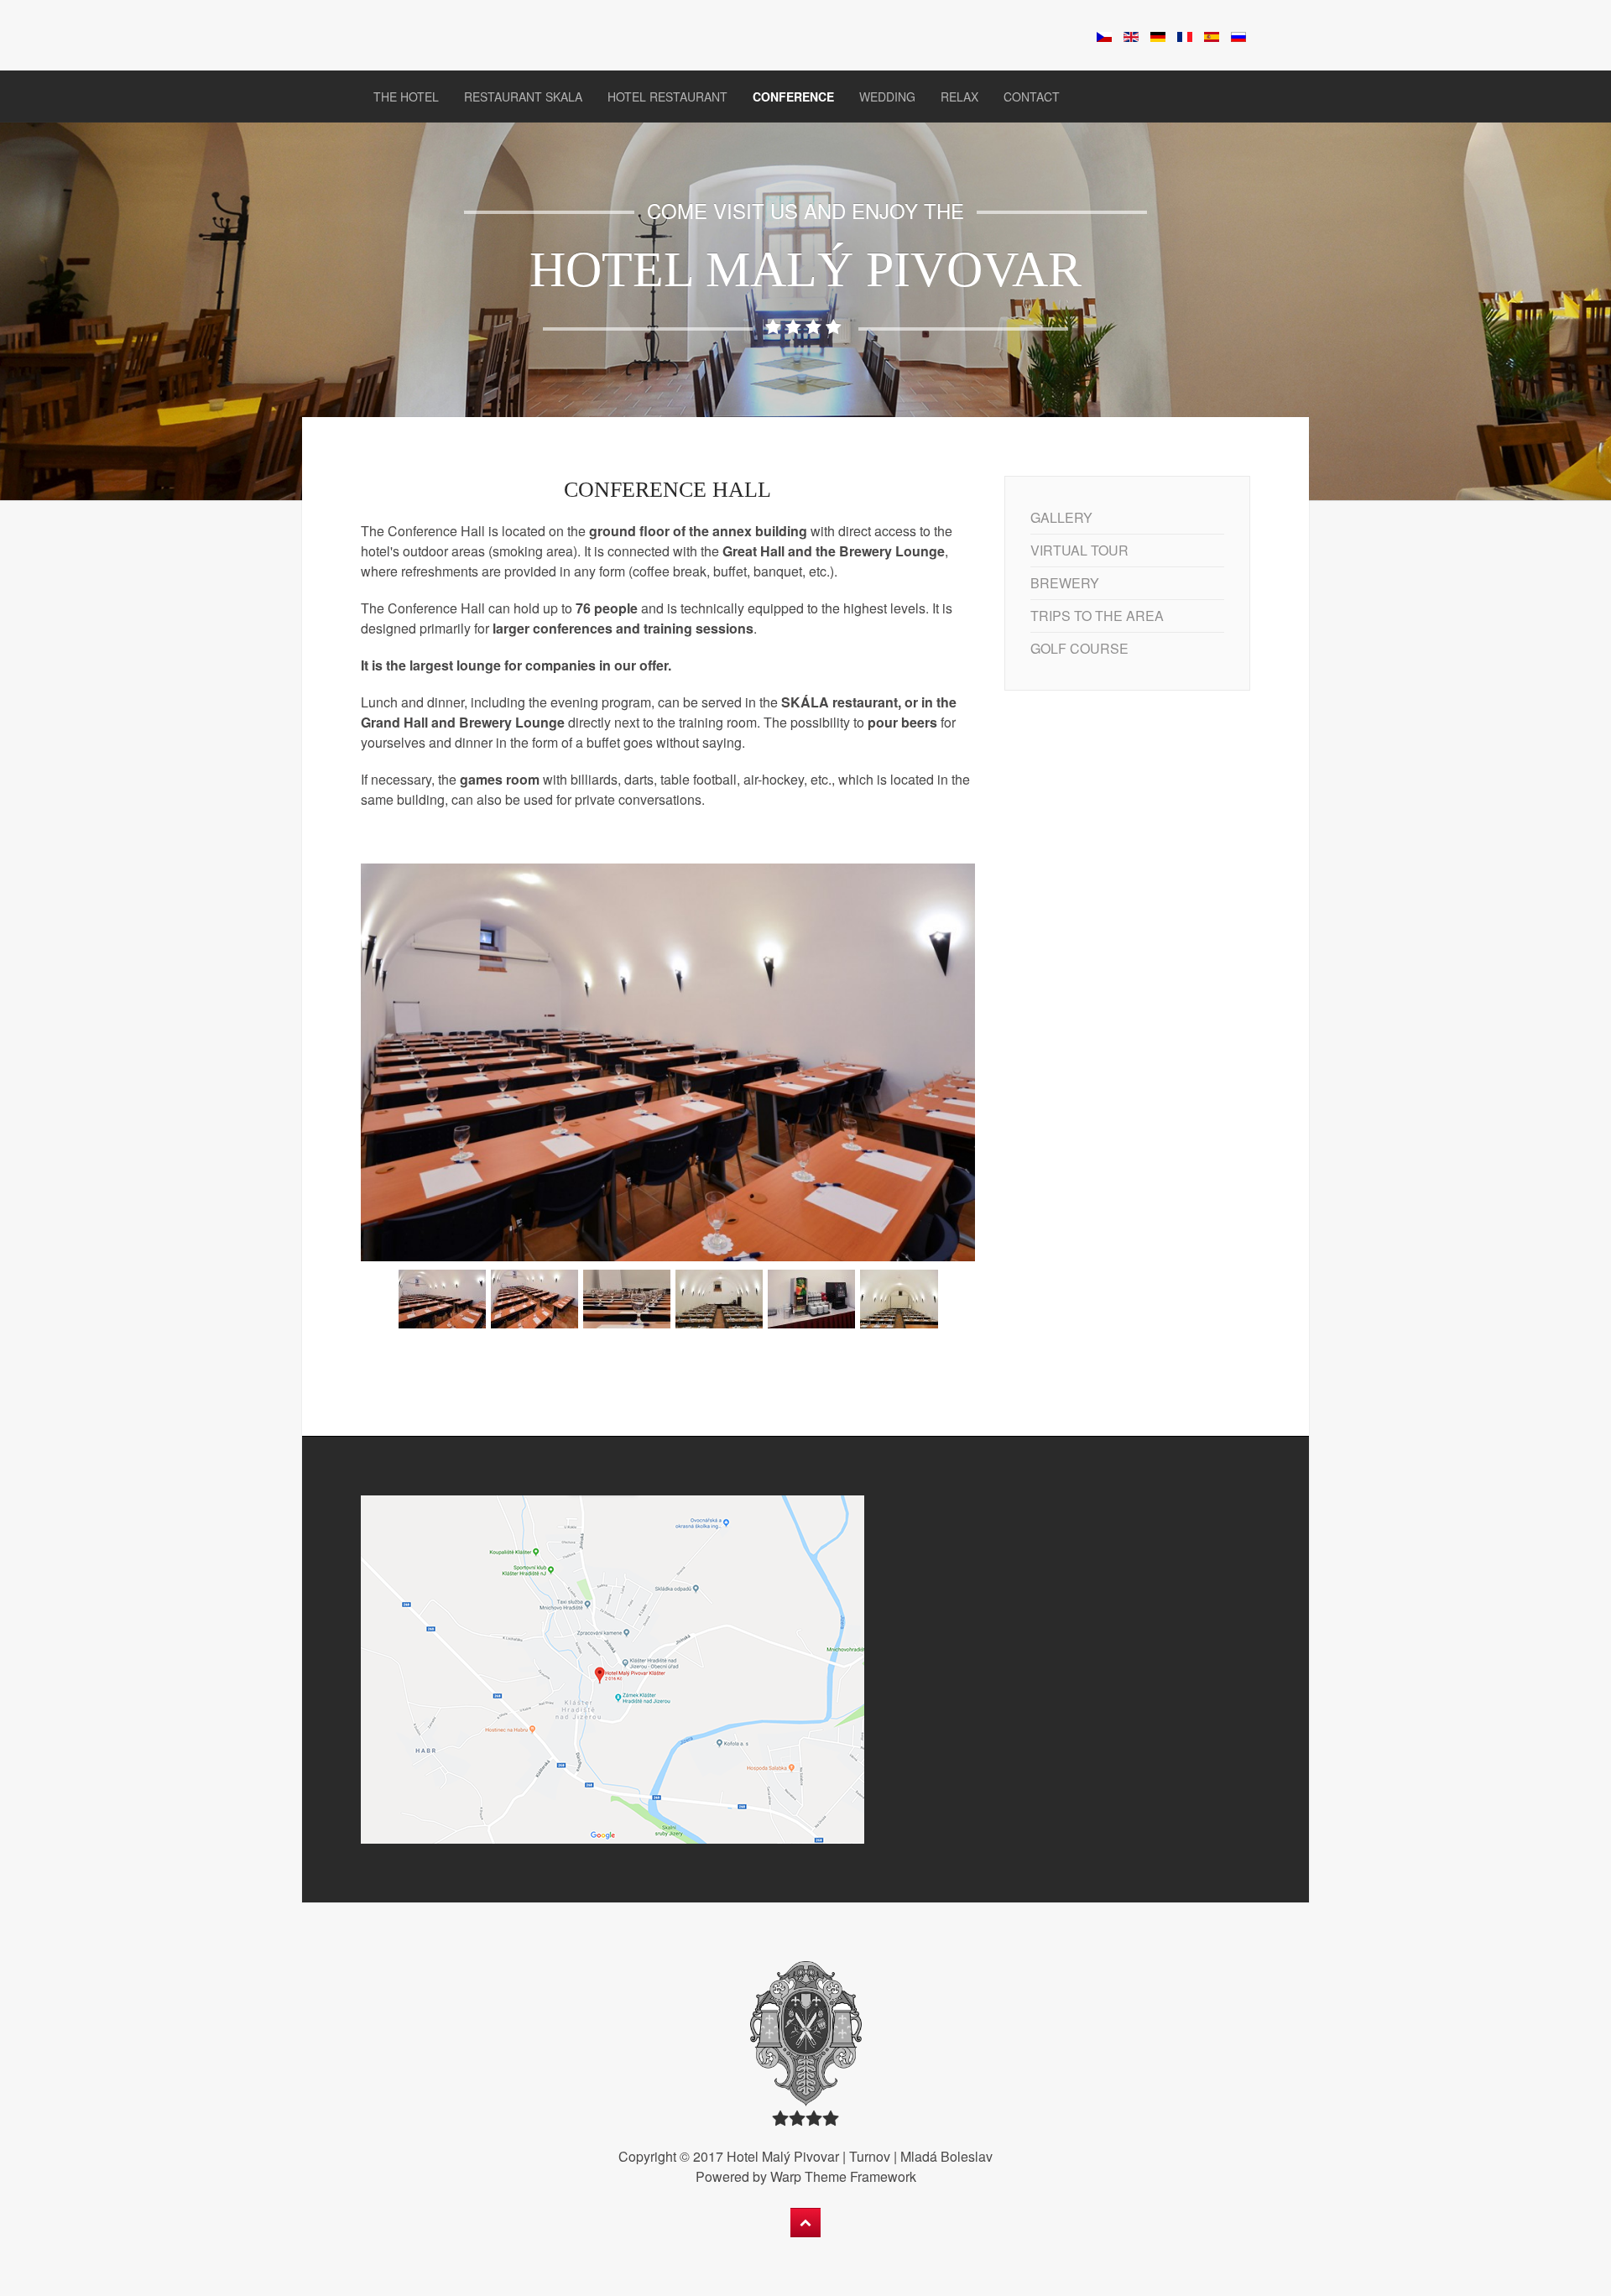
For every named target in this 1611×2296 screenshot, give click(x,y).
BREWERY (1065, 583)
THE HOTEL (406, 97)
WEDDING (887, 97)
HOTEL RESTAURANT (667, 97)
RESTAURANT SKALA (523, 97)
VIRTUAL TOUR (1079, 550)
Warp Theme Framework (843, 2176)
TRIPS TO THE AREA (1097, 616)
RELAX (959, 97)
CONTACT (1032, 97)
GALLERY (1061, 517)
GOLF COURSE (1079, 648)
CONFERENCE (793, 97)
